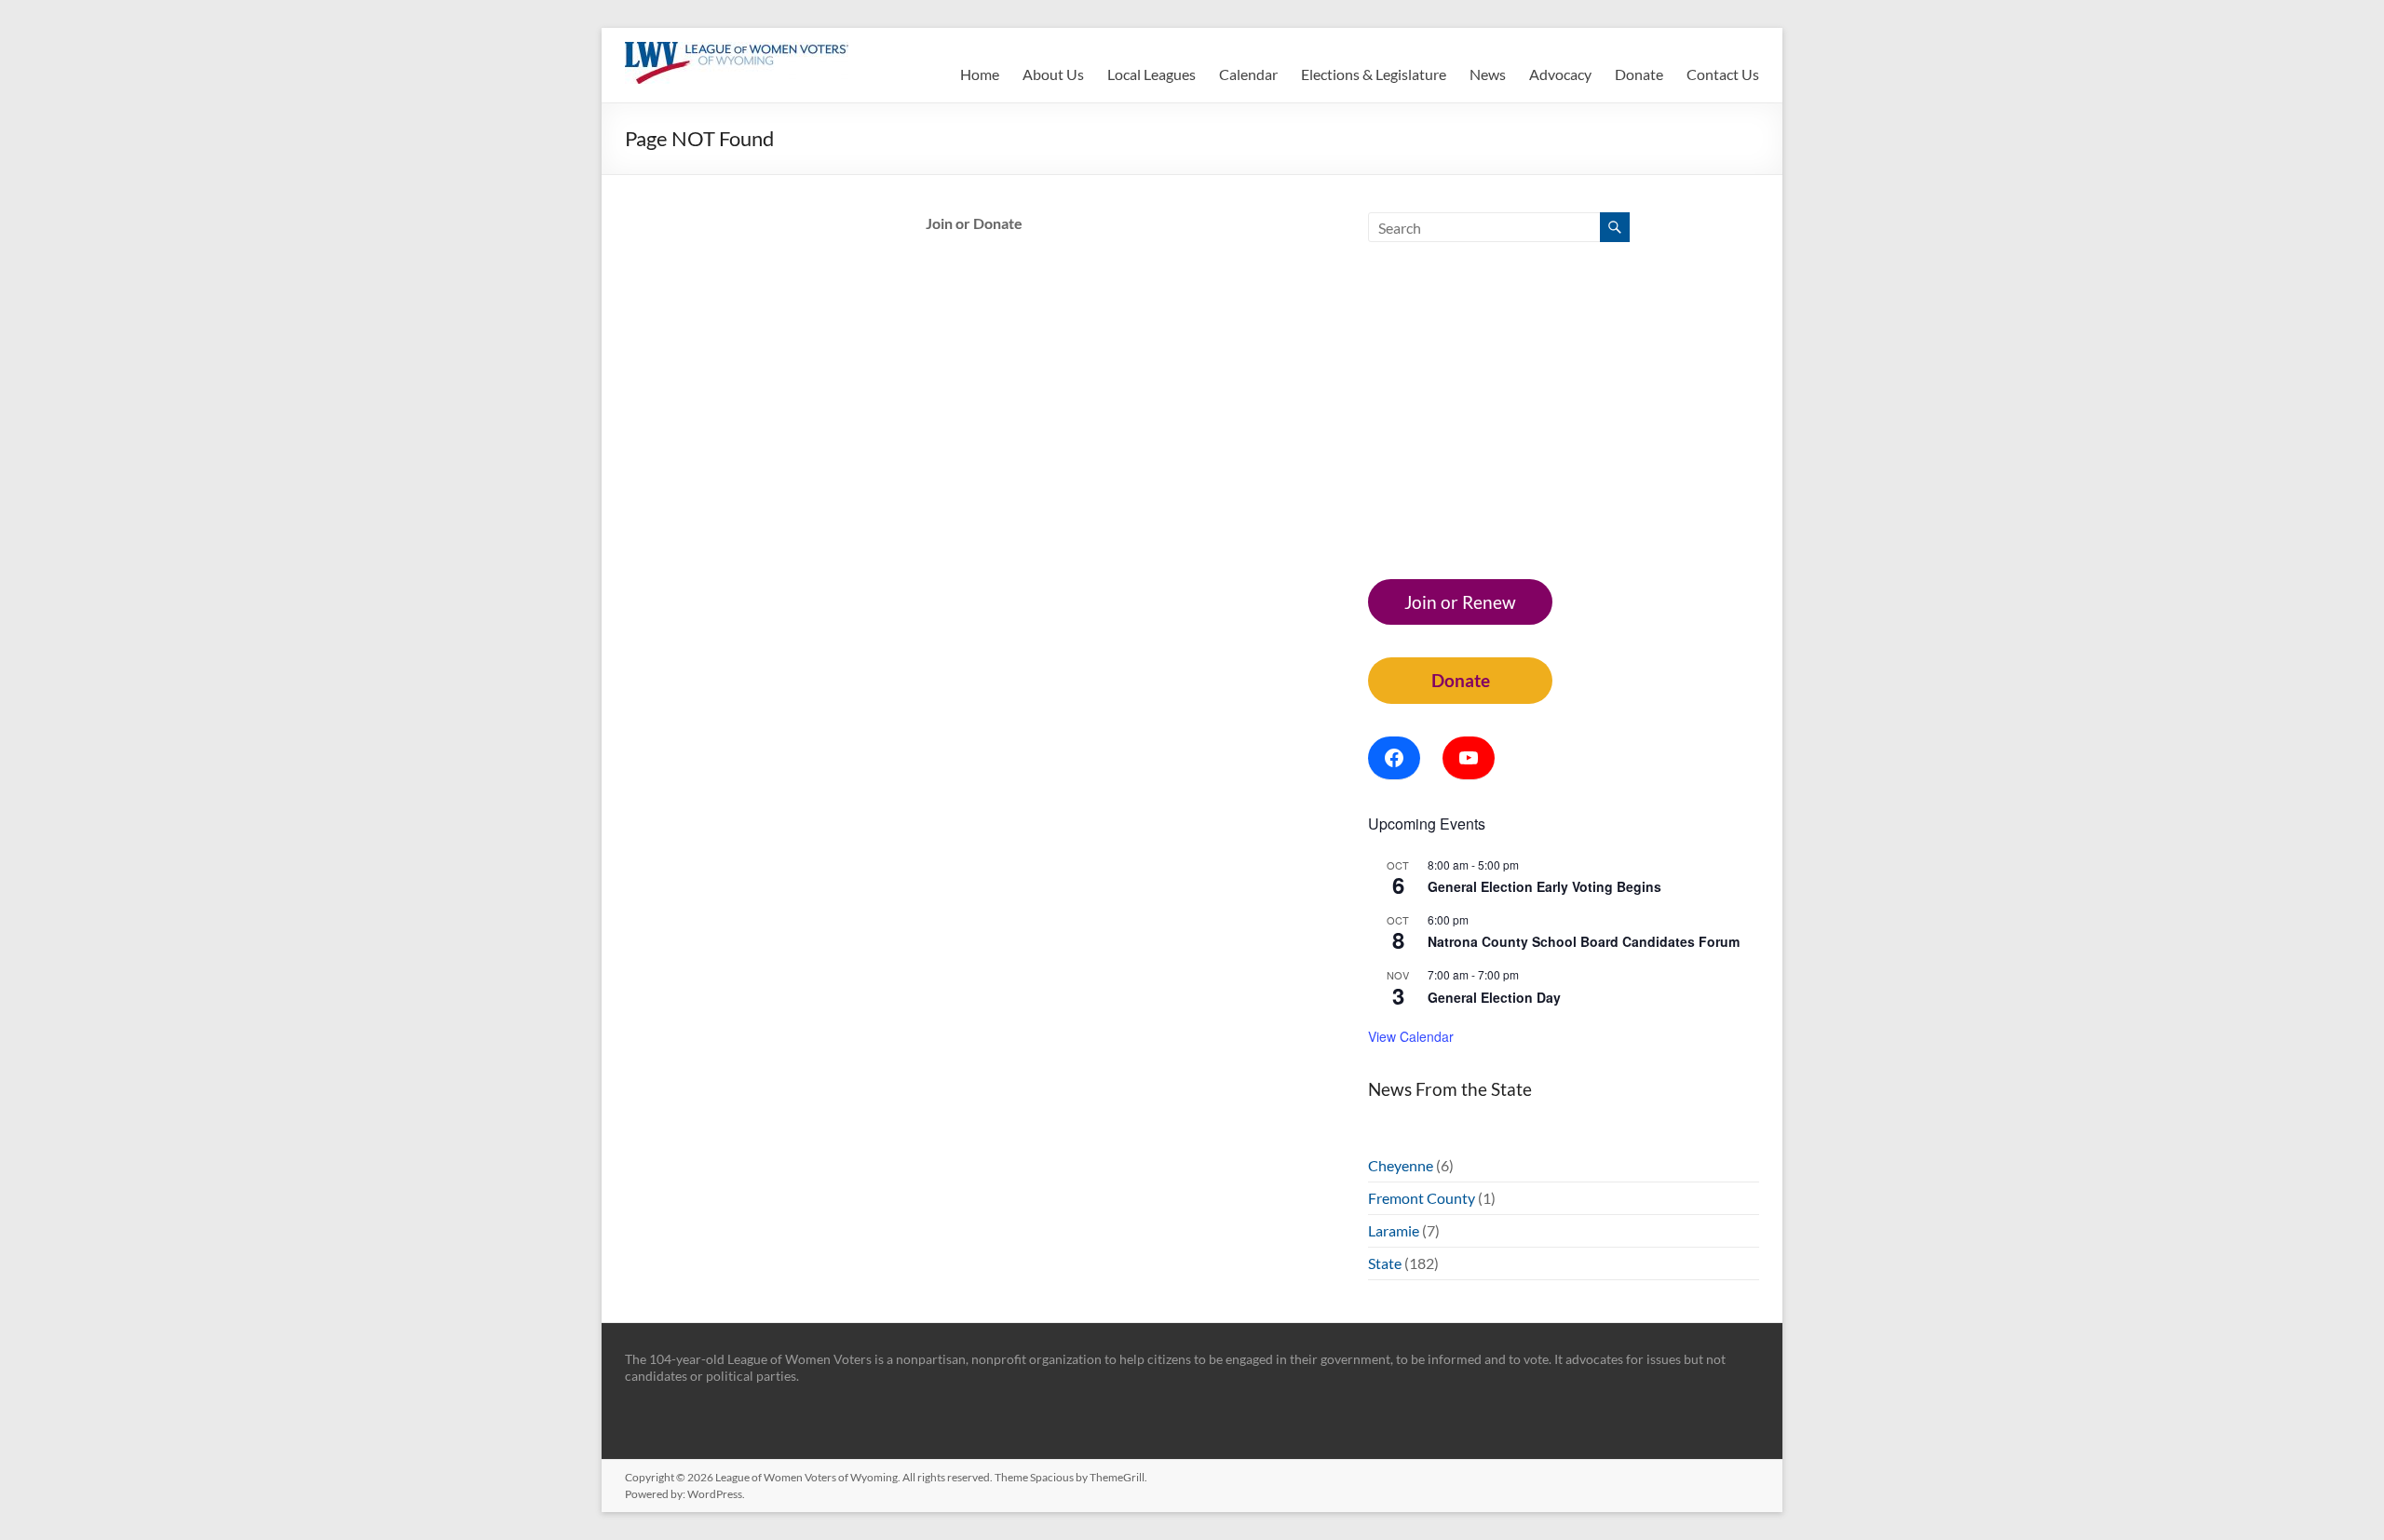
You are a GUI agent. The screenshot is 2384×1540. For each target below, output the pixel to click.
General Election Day (1494, 997)
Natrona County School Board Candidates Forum (1584, 941)
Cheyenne (1401, 1165)
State (1385, 1263)
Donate (1639, 74)
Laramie (1394, 1230)
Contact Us (1723, 74)
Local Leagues (1151, 74)
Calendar (1248, 74)
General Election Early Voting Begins (1544, 886)
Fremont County (1422, 1198)
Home (980, 74)
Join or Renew (1460, 602)
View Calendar (1411, 1036)
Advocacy (1560, 74)
